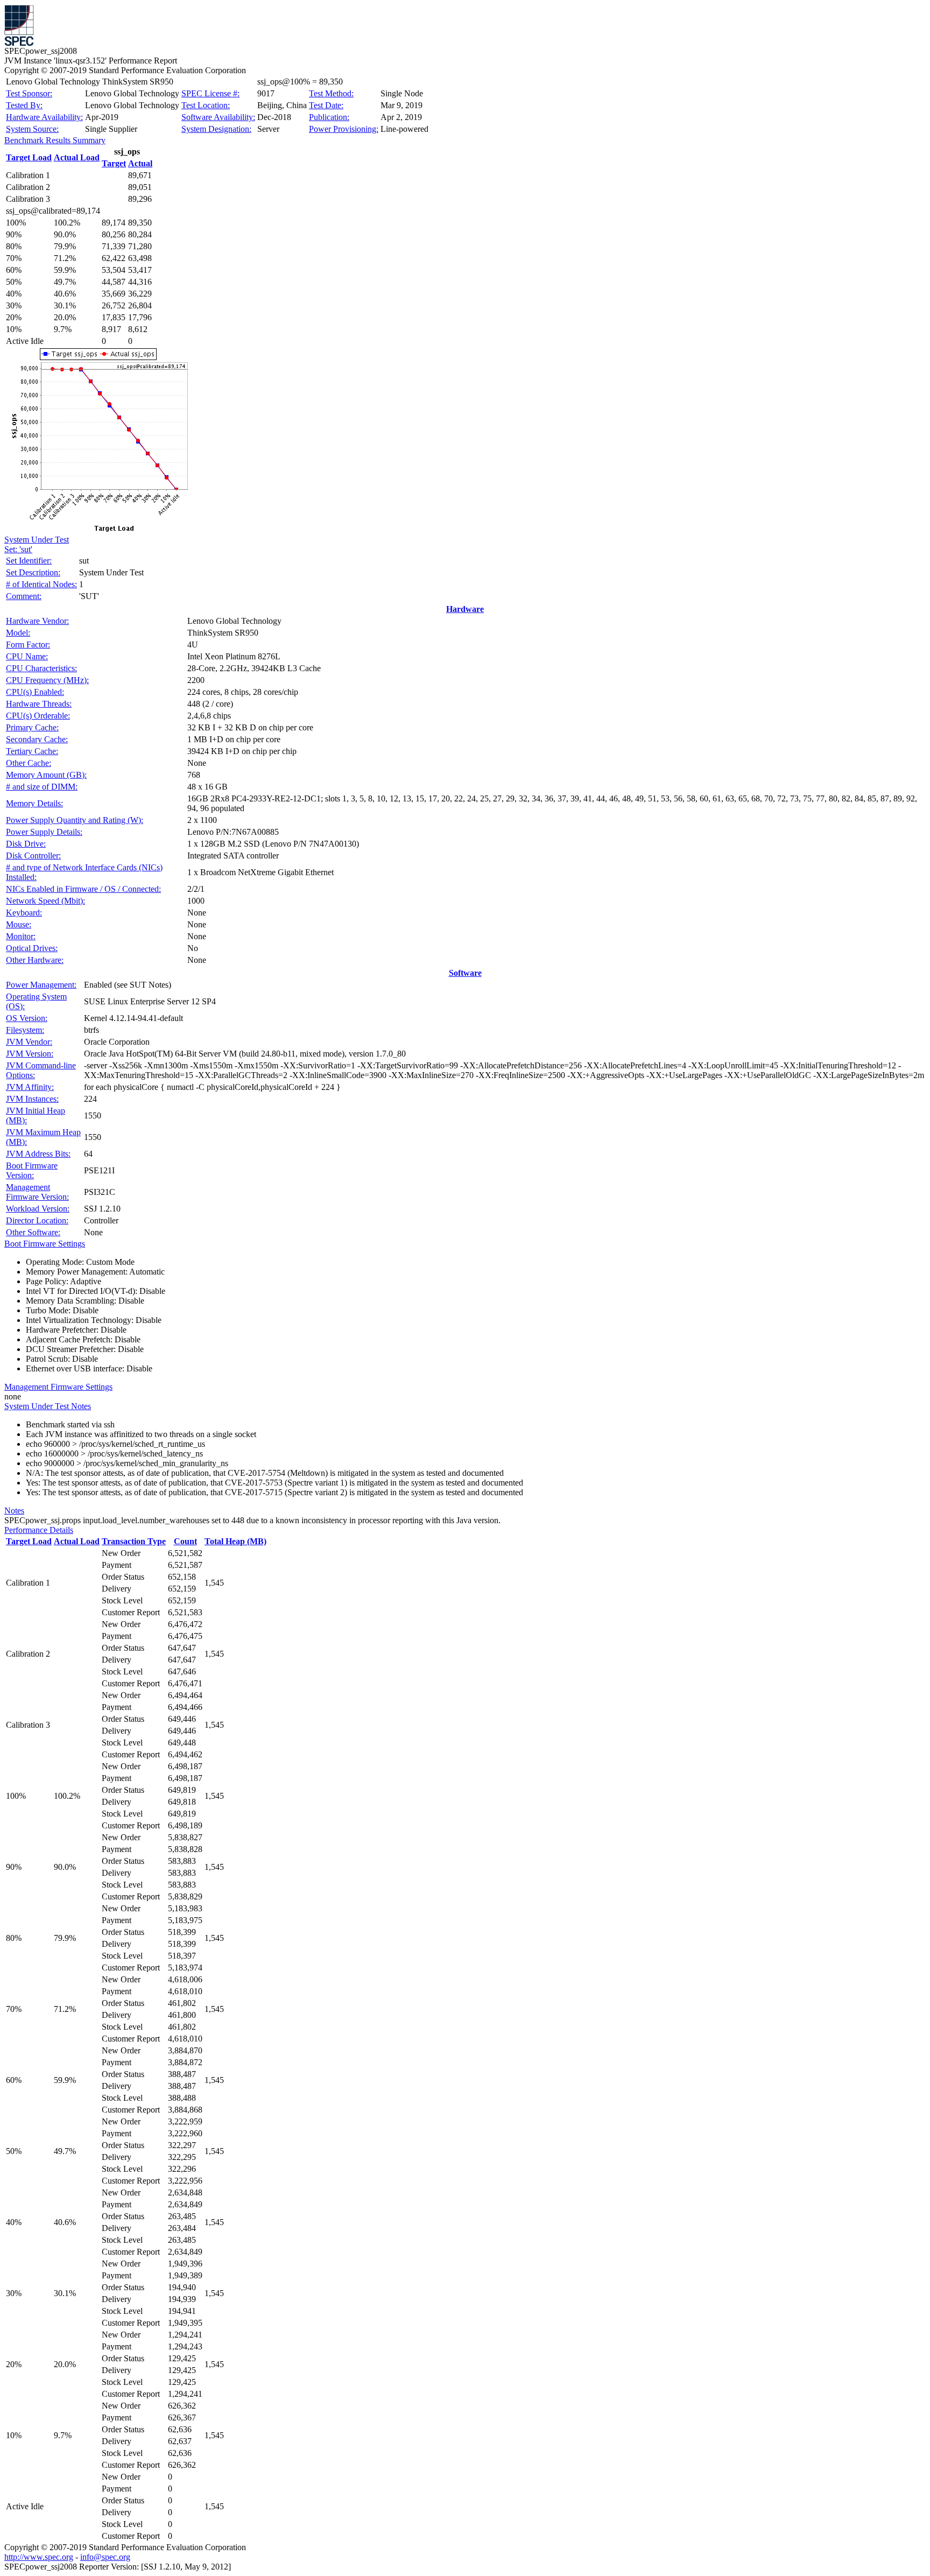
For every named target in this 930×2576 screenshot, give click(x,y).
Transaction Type (134, 1541)
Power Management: (41, 985)
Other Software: (33, 1232)
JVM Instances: (32, 1099)
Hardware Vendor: (37, 621)
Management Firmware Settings (58, 1387)
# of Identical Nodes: (41, 584)
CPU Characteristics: (41, 668)
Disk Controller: (33, 856)
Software (465, 973)
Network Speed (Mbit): (45, 901)
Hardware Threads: (39, 704)
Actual (140, 163)
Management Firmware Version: (37, 1192)
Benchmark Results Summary (55, 140)
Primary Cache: (32, 727)
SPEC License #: (210, 93)
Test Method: (331, 93)
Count (185, 1541)
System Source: (32, 129)
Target (114, 163)
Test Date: (326, 105)
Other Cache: (29, 763)
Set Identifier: (29, 561)
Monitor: (21, 936)
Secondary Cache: (37, 739)
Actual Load (77, 157)
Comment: (24, 596)
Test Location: (206, 105)
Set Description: (33, 572)
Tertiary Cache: (32, 751)
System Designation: (216, 129)
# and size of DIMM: (42, 787)
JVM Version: (30, 1054)
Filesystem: (25, 1030)
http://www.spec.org (39, 2557)
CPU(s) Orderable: (38, 716)
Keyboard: (24, 913)
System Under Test (37, 540)
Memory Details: (34, 803)
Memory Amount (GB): (46, 775)
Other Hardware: (35, 960)
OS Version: (27, 1018)
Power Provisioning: (344, 129)
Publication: (329, 117)
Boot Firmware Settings (45, 1244)
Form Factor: (28, 645)
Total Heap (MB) (235, 1541)
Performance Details (39, 1530)
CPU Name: (27, 656)
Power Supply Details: (44, 832)
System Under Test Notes (48, 1406)
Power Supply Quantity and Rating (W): (75, 820)
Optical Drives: (32, 948)
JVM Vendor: (29, 1042)
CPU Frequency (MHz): (47, 680)
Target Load (29, 157)
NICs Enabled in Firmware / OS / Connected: (83, 889)
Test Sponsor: (29, 93)
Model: (18, 633)
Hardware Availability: (44, 117)
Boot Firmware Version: (32, 1170)
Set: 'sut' (18, 549)
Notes (14, 1511)
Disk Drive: (26, 844)
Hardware (465, 609)
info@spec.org (105, 2557)
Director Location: (37, 1220)
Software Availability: (218, 117)
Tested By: (24, 105)
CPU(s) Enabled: (35, 692)
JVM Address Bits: (38, 1154)
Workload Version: (38, 1209)
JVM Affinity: (30, 1087)
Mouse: (19, 924)
